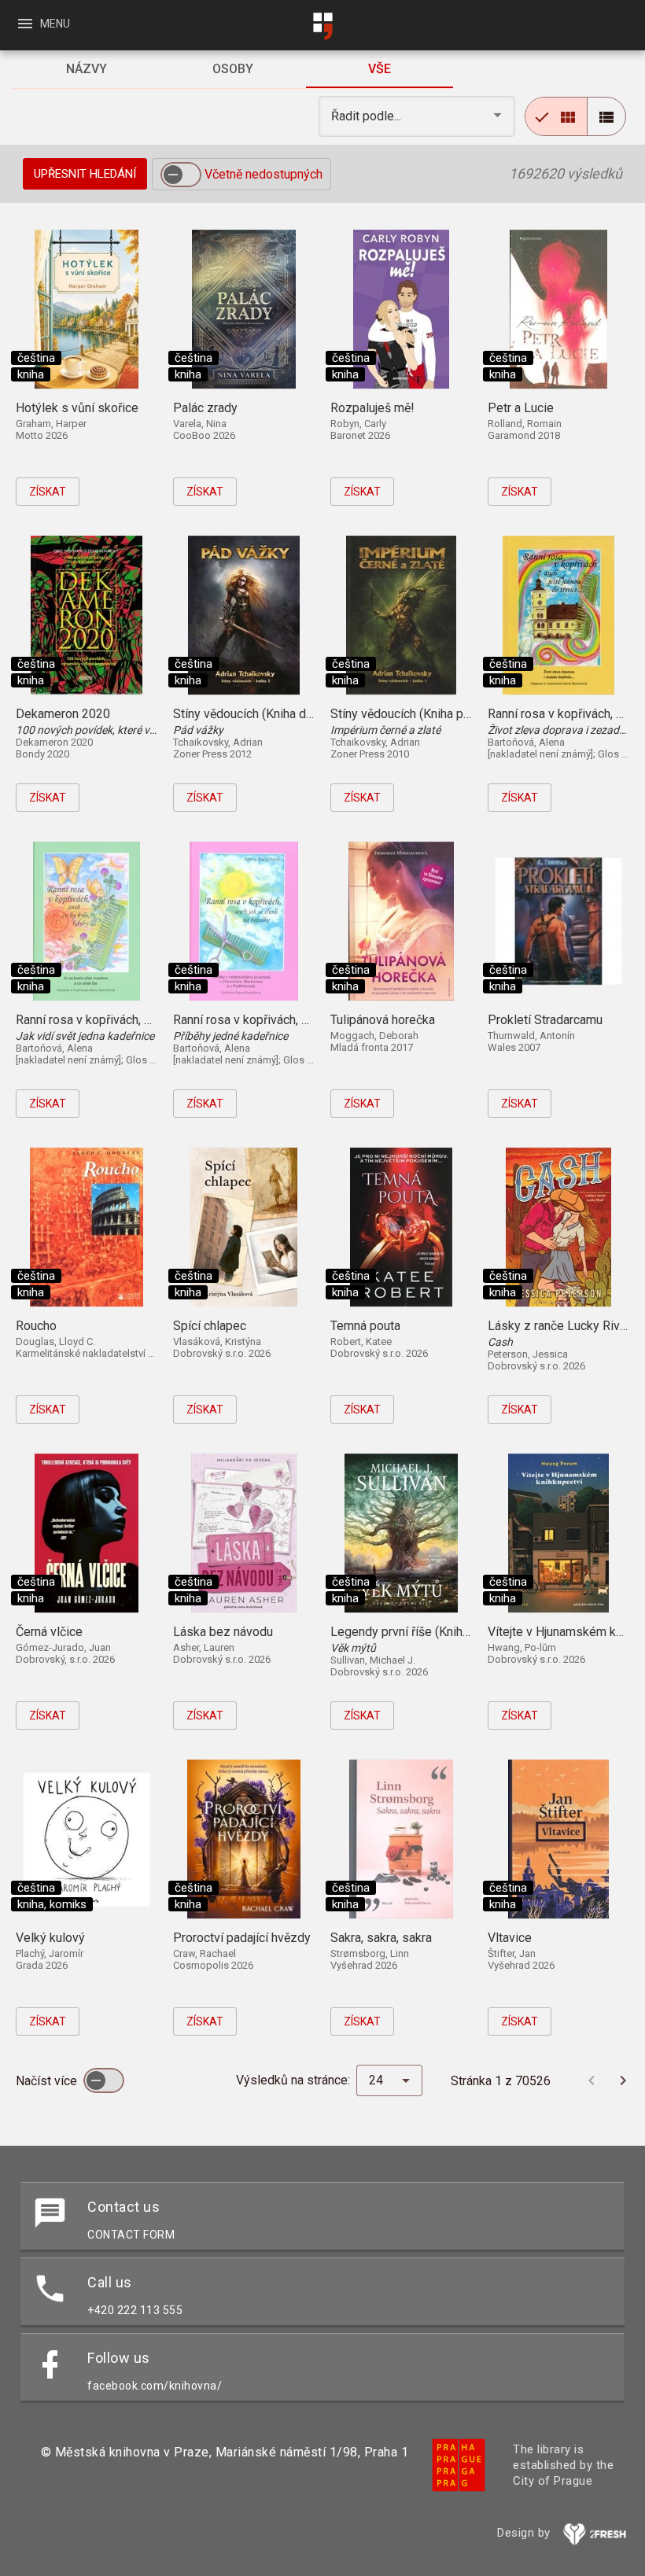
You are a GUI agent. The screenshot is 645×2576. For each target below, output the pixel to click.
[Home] (322, 26)
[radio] (556, 116)
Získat (48, 492)
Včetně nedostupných (264, 174)
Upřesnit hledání (85, 174)
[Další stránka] (623, 2080)
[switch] (181, 175)
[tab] (86, 69)
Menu (43, 24)
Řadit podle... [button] (368, 116)
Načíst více (48, 2081)
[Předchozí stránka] (592, 2080)
